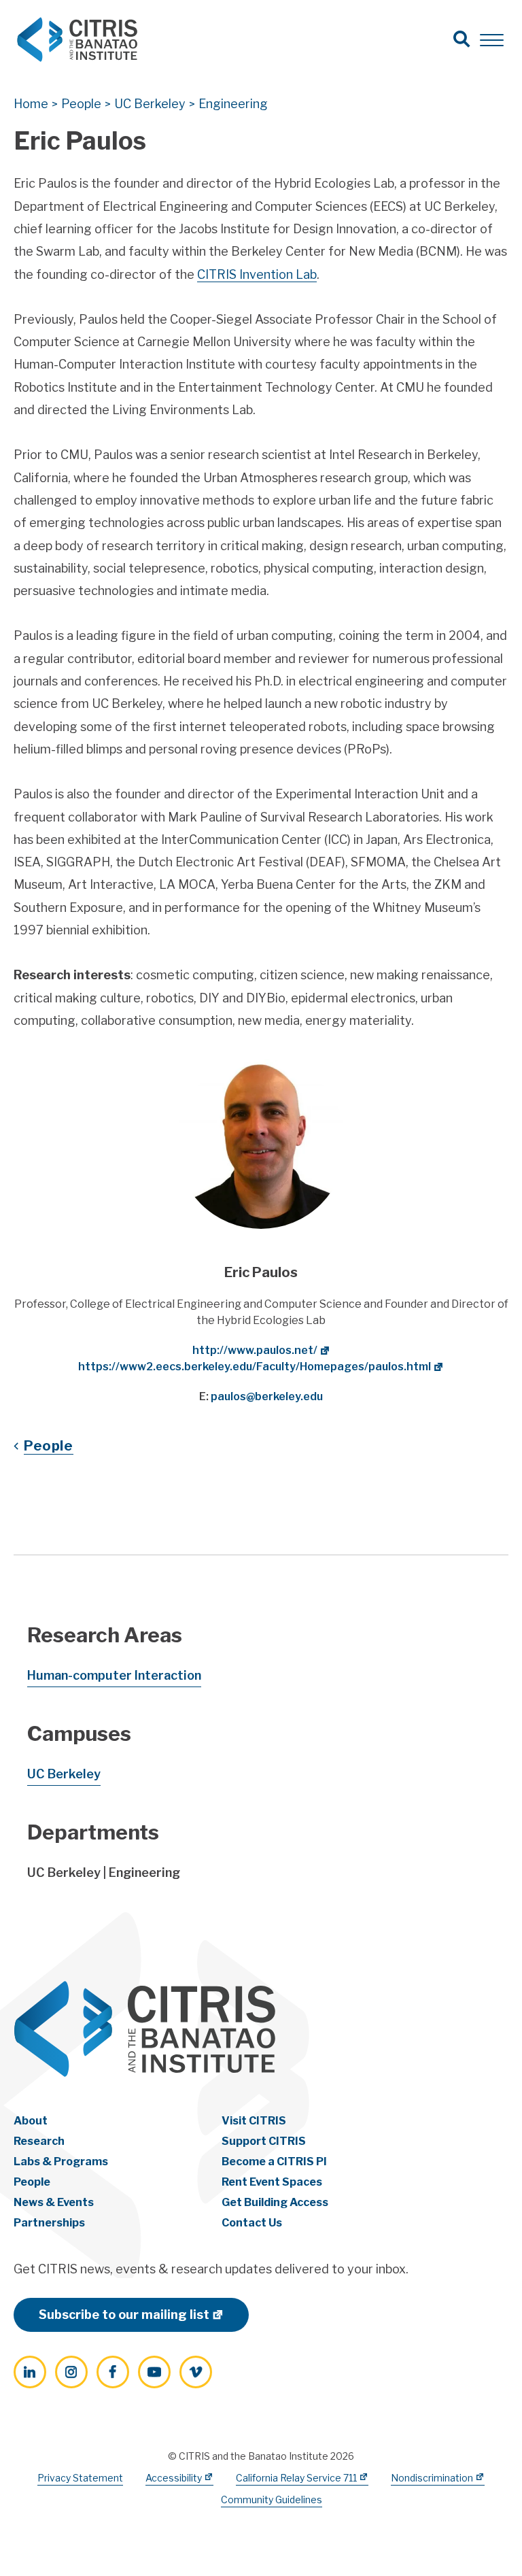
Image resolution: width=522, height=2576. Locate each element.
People (49, 1446)
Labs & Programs (61, 2162)
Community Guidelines (272, 2499)
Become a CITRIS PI (274, 2162)
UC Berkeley (64, 1774)
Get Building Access (275, 2202)
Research (39, 2141)
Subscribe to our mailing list (124, 2315)
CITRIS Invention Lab (257, 274)
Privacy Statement (80, 2478)
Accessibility (174, 2478)
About (31, 2121)
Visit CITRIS (254, 2121)
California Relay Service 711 (296, 2478)
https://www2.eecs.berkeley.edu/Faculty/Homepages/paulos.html (255, 1367)
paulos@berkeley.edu (267, 1396)
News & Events (54, 2202)
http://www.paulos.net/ (255, 1350)
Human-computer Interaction (114, 1675)
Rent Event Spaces (272, 2182)
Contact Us (252, 2223)
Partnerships (49, 2223)
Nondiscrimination (432, 2478)
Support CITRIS (264, 2141)
